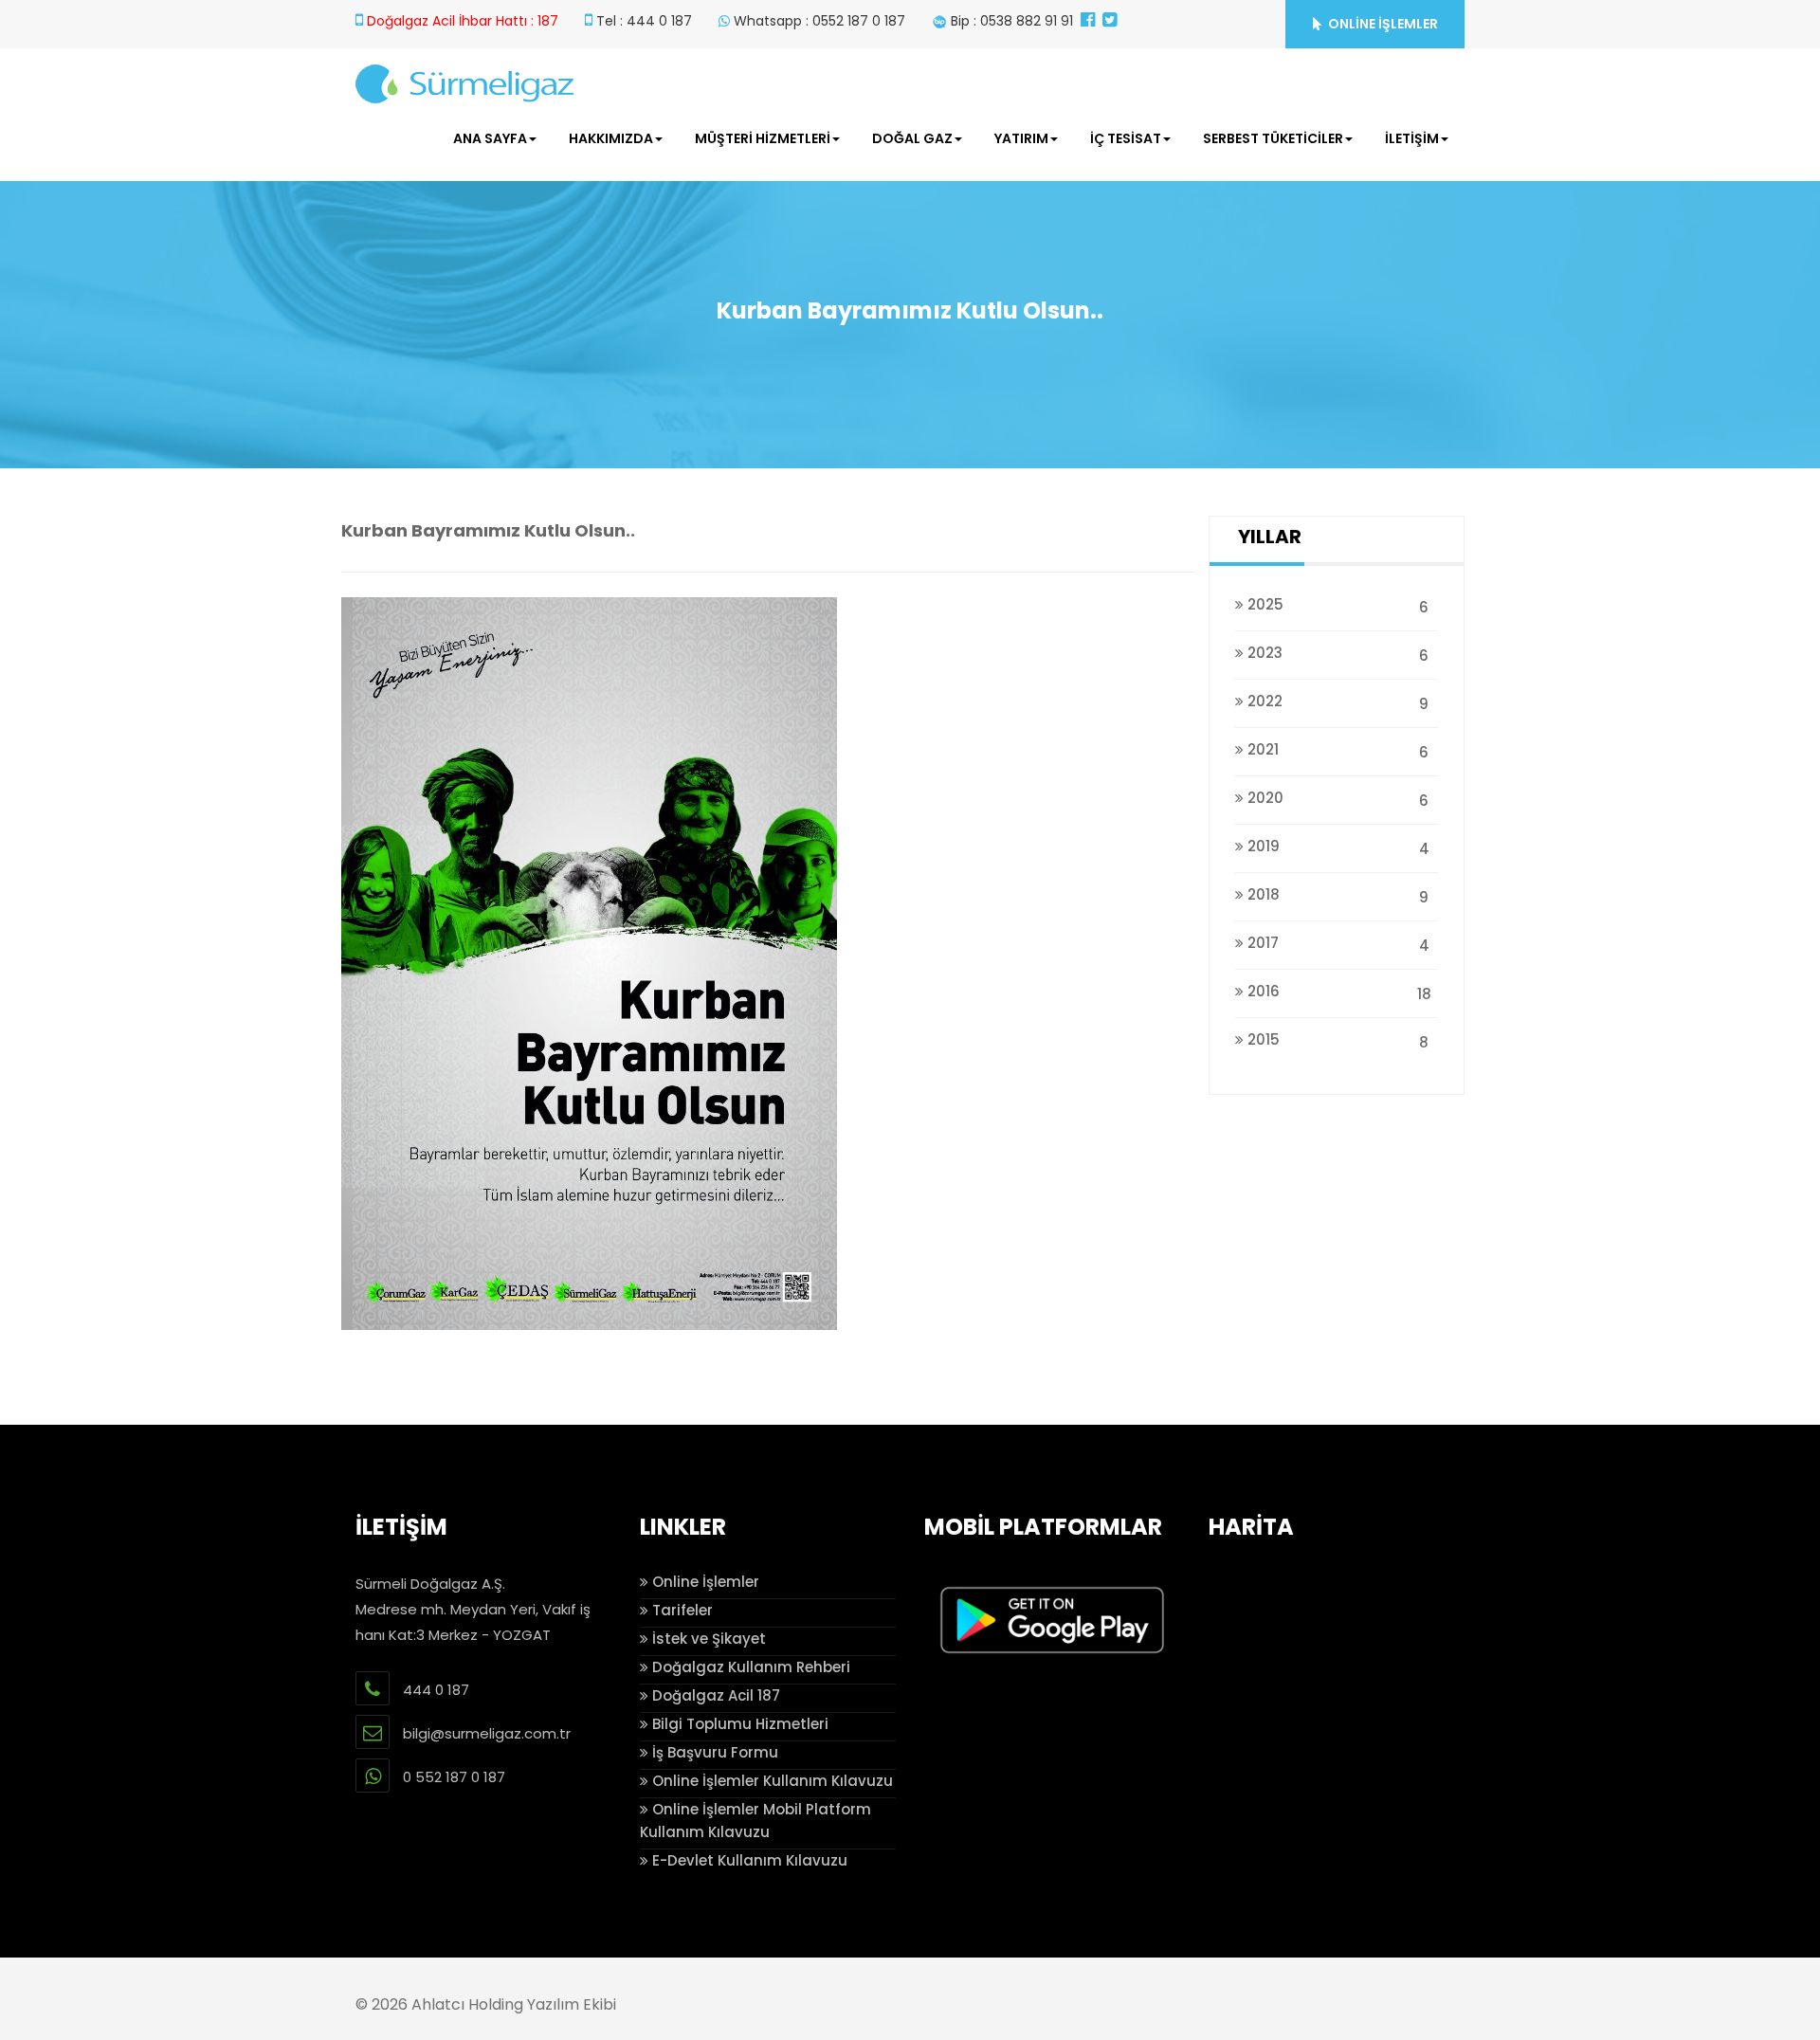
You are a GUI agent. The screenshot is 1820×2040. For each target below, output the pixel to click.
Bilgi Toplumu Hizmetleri (738, 1724)
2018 (1336, 896)
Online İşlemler (704, 1582)
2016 (1338, 993)
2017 (1337, 944)
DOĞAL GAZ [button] (912, 138)
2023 (1336, 654)
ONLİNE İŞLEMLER (1382, 24)
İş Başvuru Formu (713, 1752)
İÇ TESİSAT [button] (1126, 138)
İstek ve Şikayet (707, 1639)
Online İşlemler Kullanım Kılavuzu (771, 1781)
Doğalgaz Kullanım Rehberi (749, 1667)
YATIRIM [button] (1021, 138)
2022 (1336, 702)
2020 (1336, 799)
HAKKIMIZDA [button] (611, 138)
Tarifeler (681, 1610)
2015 (1336, 1041)
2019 (1337, 847)
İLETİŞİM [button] (1412, 138)
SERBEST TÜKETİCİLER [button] (1273, 138)
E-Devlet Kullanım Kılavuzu (748, 1860)
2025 (1336, 606)
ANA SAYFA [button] (490, 138)
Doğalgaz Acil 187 (714, 1695)
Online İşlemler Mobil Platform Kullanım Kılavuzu (755, 1821)
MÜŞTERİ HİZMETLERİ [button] (763, 138)
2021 (1336, 751)
